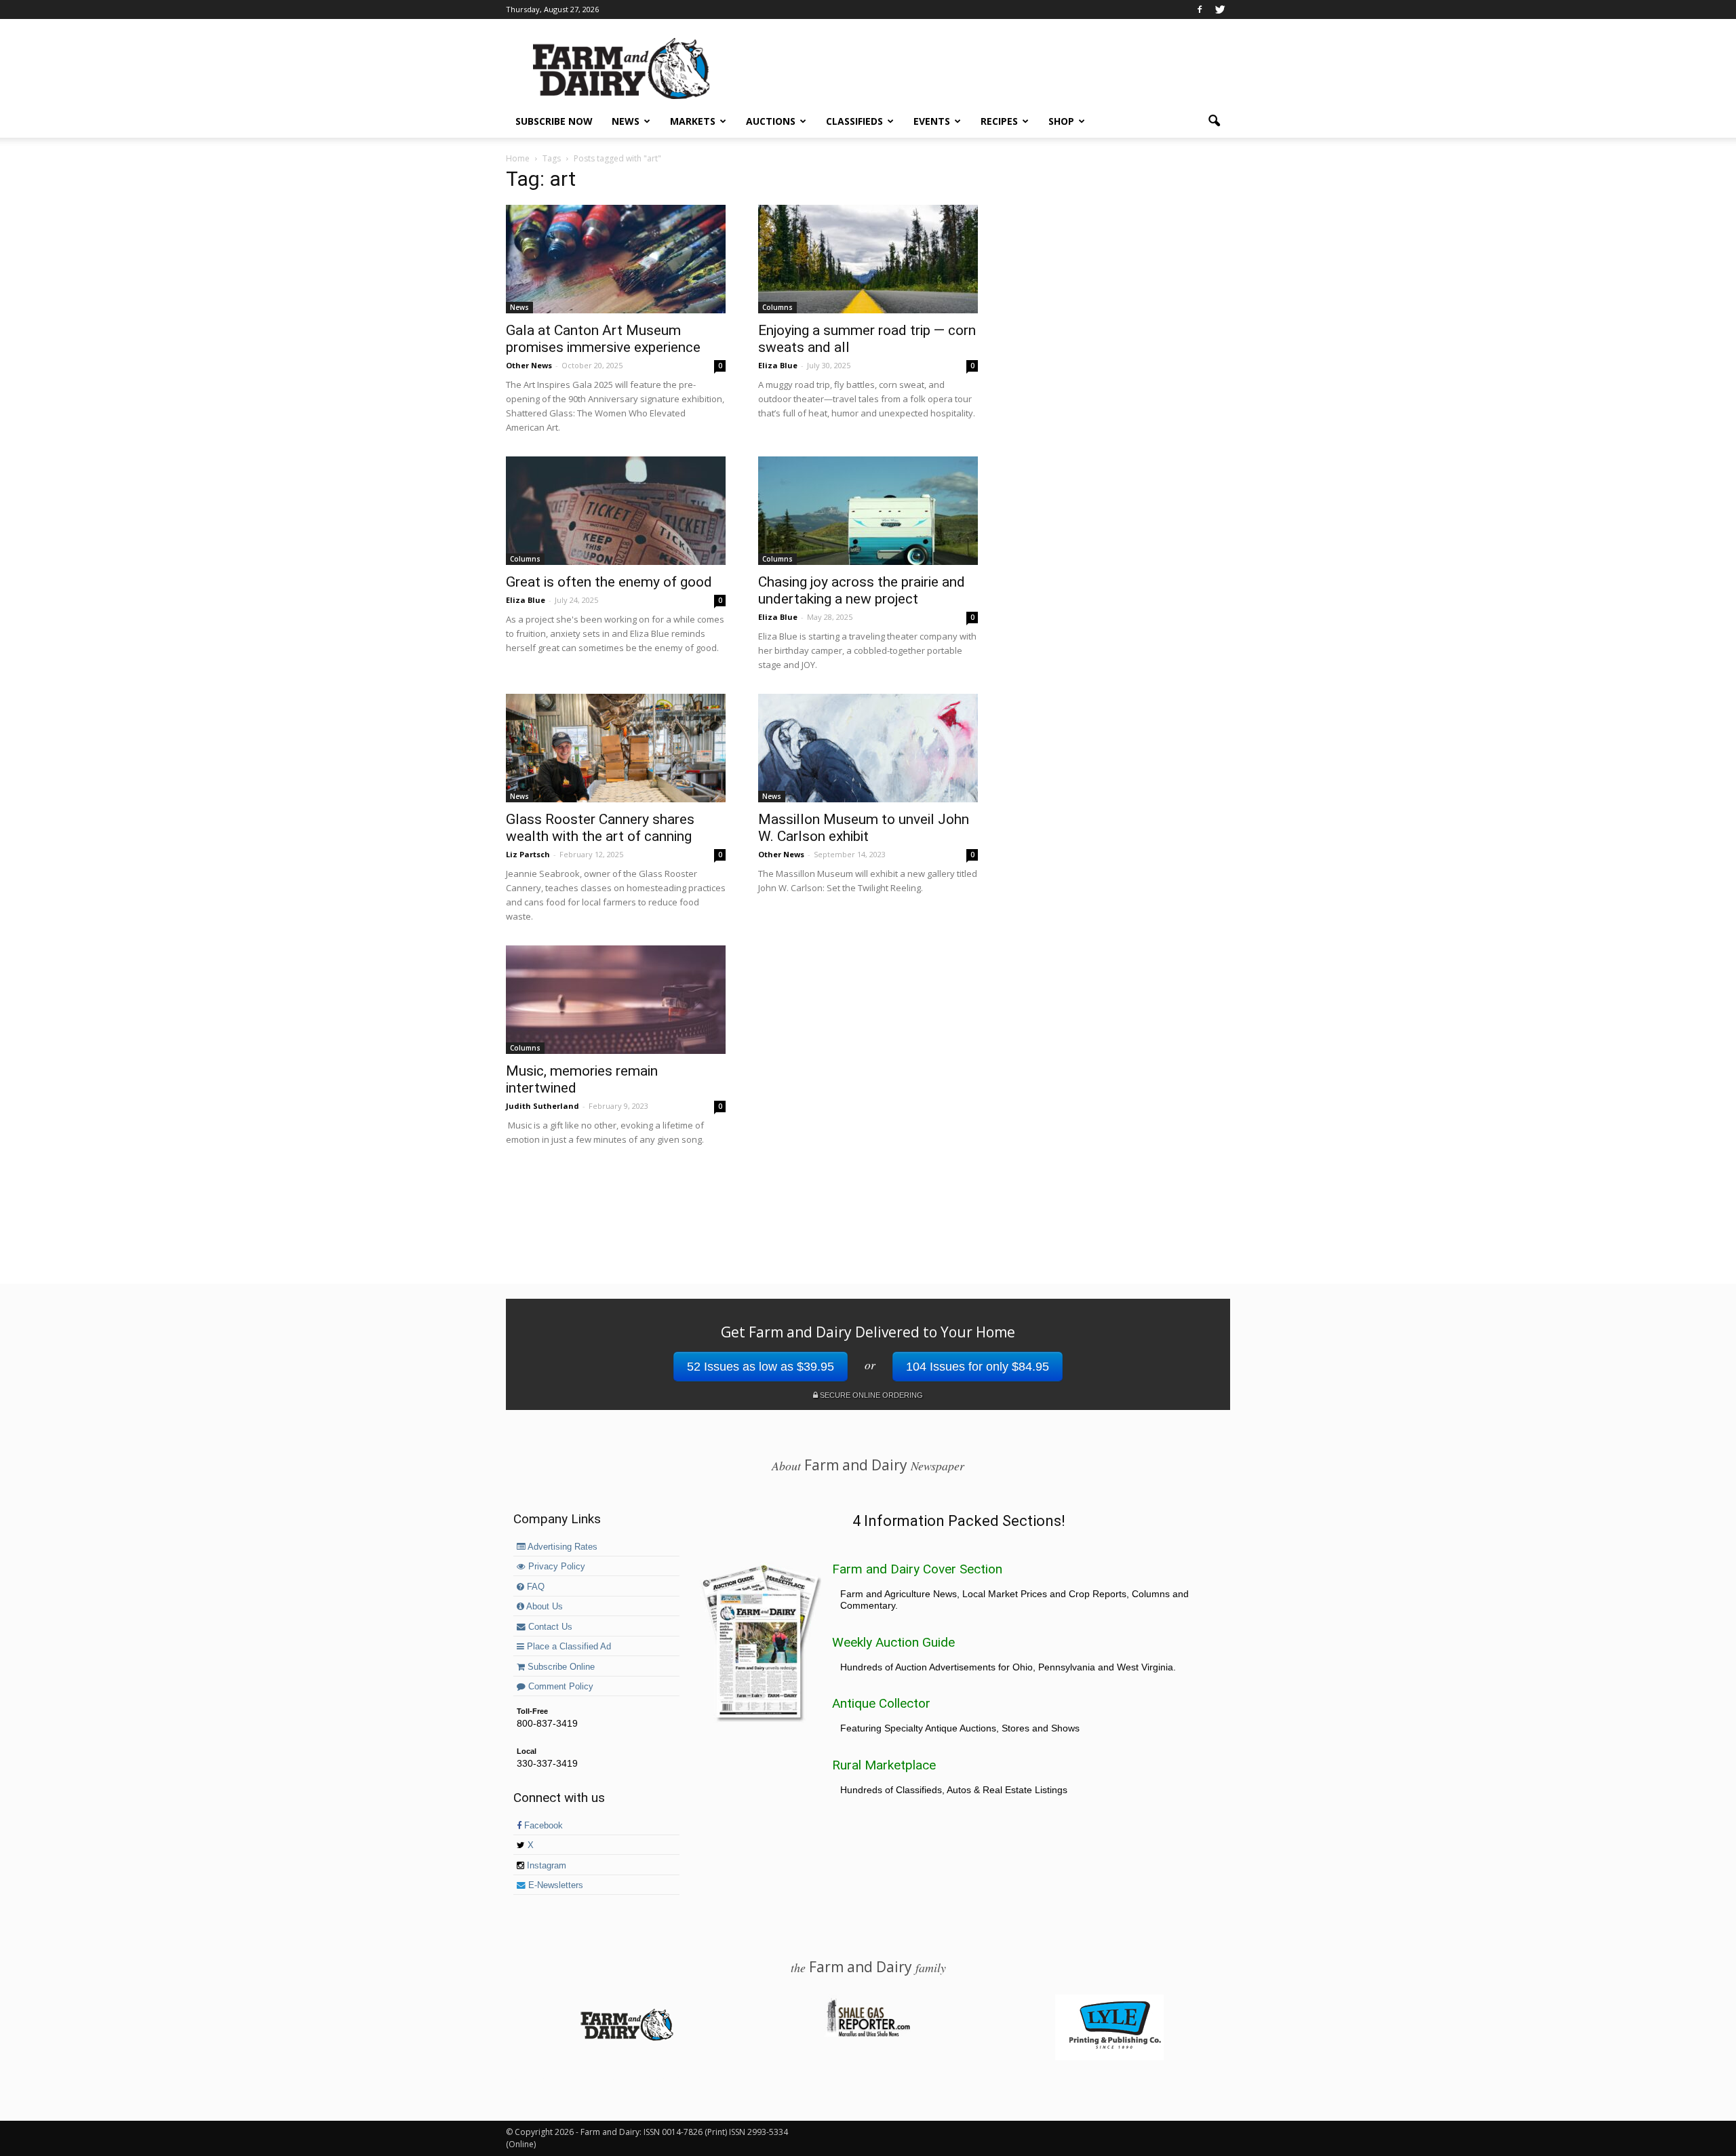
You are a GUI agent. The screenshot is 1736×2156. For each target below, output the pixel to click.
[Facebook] (1200, 9)
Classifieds (854, 121)
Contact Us (549, 1627)
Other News (529, 365)
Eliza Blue (778, 365)
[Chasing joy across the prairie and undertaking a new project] (868, 511)
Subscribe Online (560, 1667)
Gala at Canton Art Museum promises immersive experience (603, 339)
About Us (544, 1607)
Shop (1061, 121)
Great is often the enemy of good (609, 582)
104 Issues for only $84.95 (978, 1367)
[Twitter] (1220, 9)
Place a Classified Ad (568, 1647)
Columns (777, 307)
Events (932, 121)
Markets (693, 121)
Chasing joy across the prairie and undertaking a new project (862, 590)
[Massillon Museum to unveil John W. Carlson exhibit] (868, 748)
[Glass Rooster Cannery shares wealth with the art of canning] (616, 748)
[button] (1214, 121)
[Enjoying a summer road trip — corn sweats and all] (868, 259)
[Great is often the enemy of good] (616, 511)
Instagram (545, 1866)
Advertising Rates (561, 1547)
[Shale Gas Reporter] (868, 2035)
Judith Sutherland (542, 1106)
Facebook (542, 1826)
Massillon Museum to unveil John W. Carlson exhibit (864, 828)
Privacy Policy (555, 1567)
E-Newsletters (554, 1885)
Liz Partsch (528, 854)
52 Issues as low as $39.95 (761, 1367)
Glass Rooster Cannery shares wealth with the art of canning (600, 828)
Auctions (771, 121)
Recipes (999, 121)
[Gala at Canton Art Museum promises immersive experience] (616, 259)
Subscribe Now (554, 121)
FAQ (534, 1587)
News (626, 121)
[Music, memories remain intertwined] (616, 1000)
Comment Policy (559, 1687)
